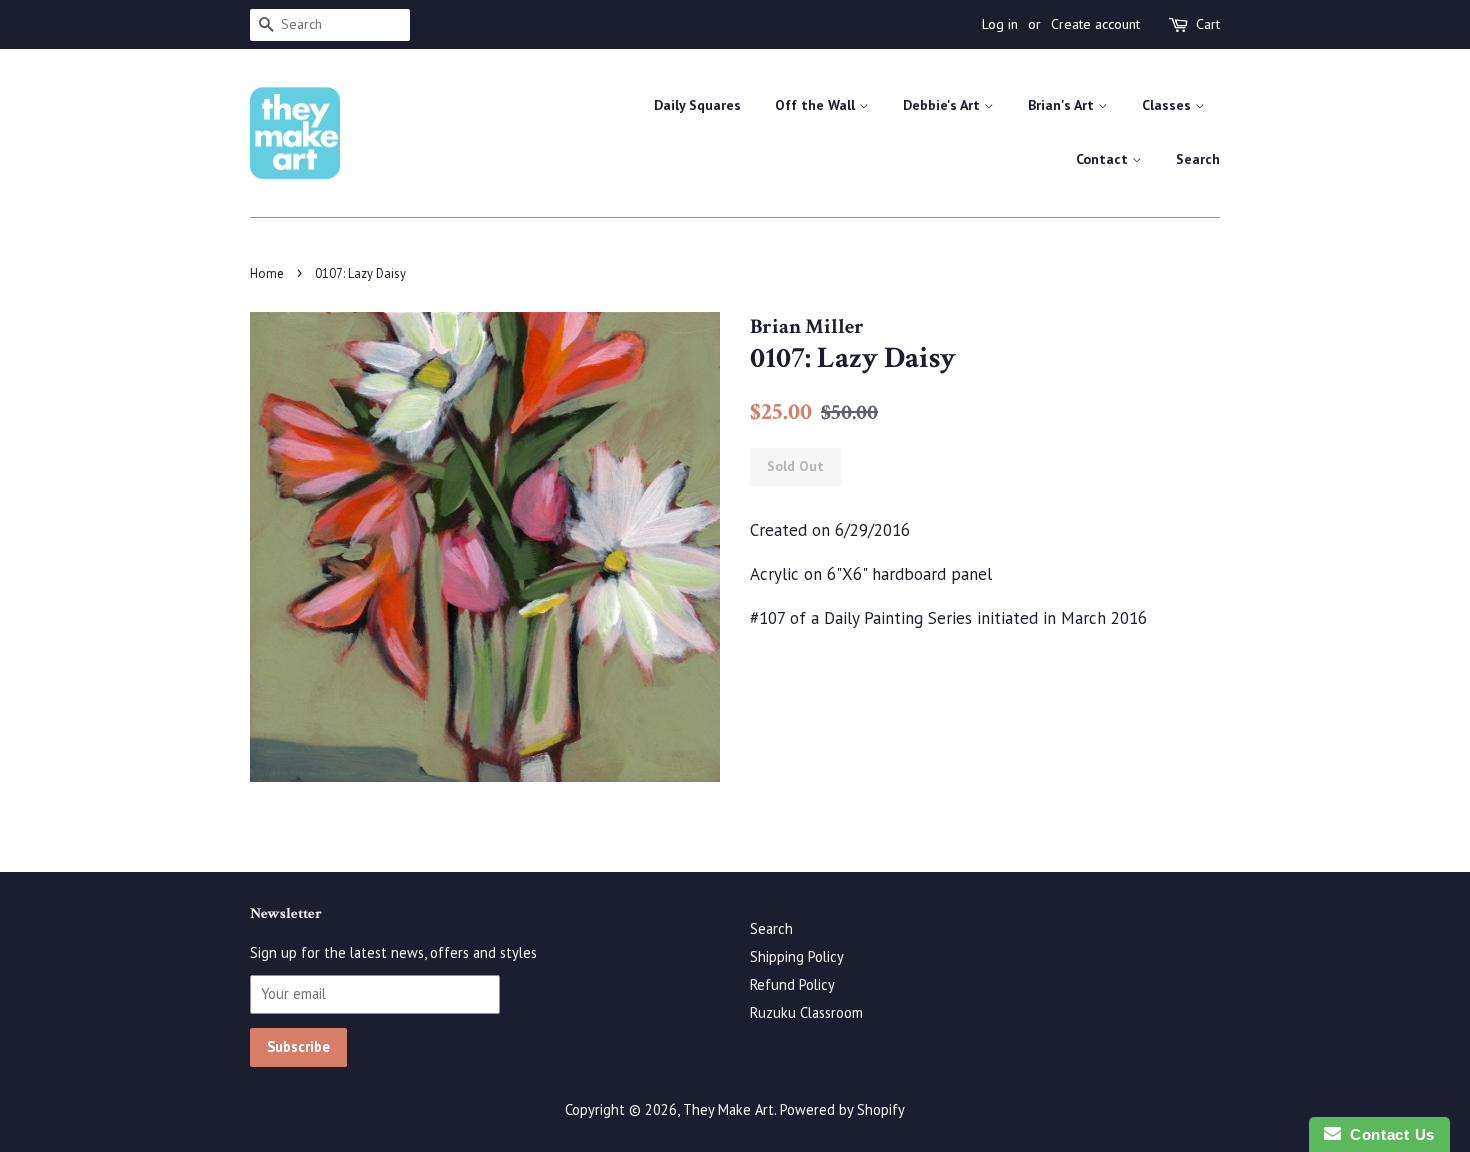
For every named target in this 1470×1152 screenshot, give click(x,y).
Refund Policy (792, 984)
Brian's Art (1063, 105)
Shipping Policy (797, 956)
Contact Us (1388, 1134)
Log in (1000, 24)
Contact (1104, 159)
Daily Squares (697, 105)
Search (1198, 159)
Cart (1208, 24)
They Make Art (728, 1109)
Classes (1168, 105)
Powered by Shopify (842, 1109)
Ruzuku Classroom (806, 1012)
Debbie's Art (943, 105)
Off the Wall (817, 105)
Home (267, 273)
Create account (1095, 24)
